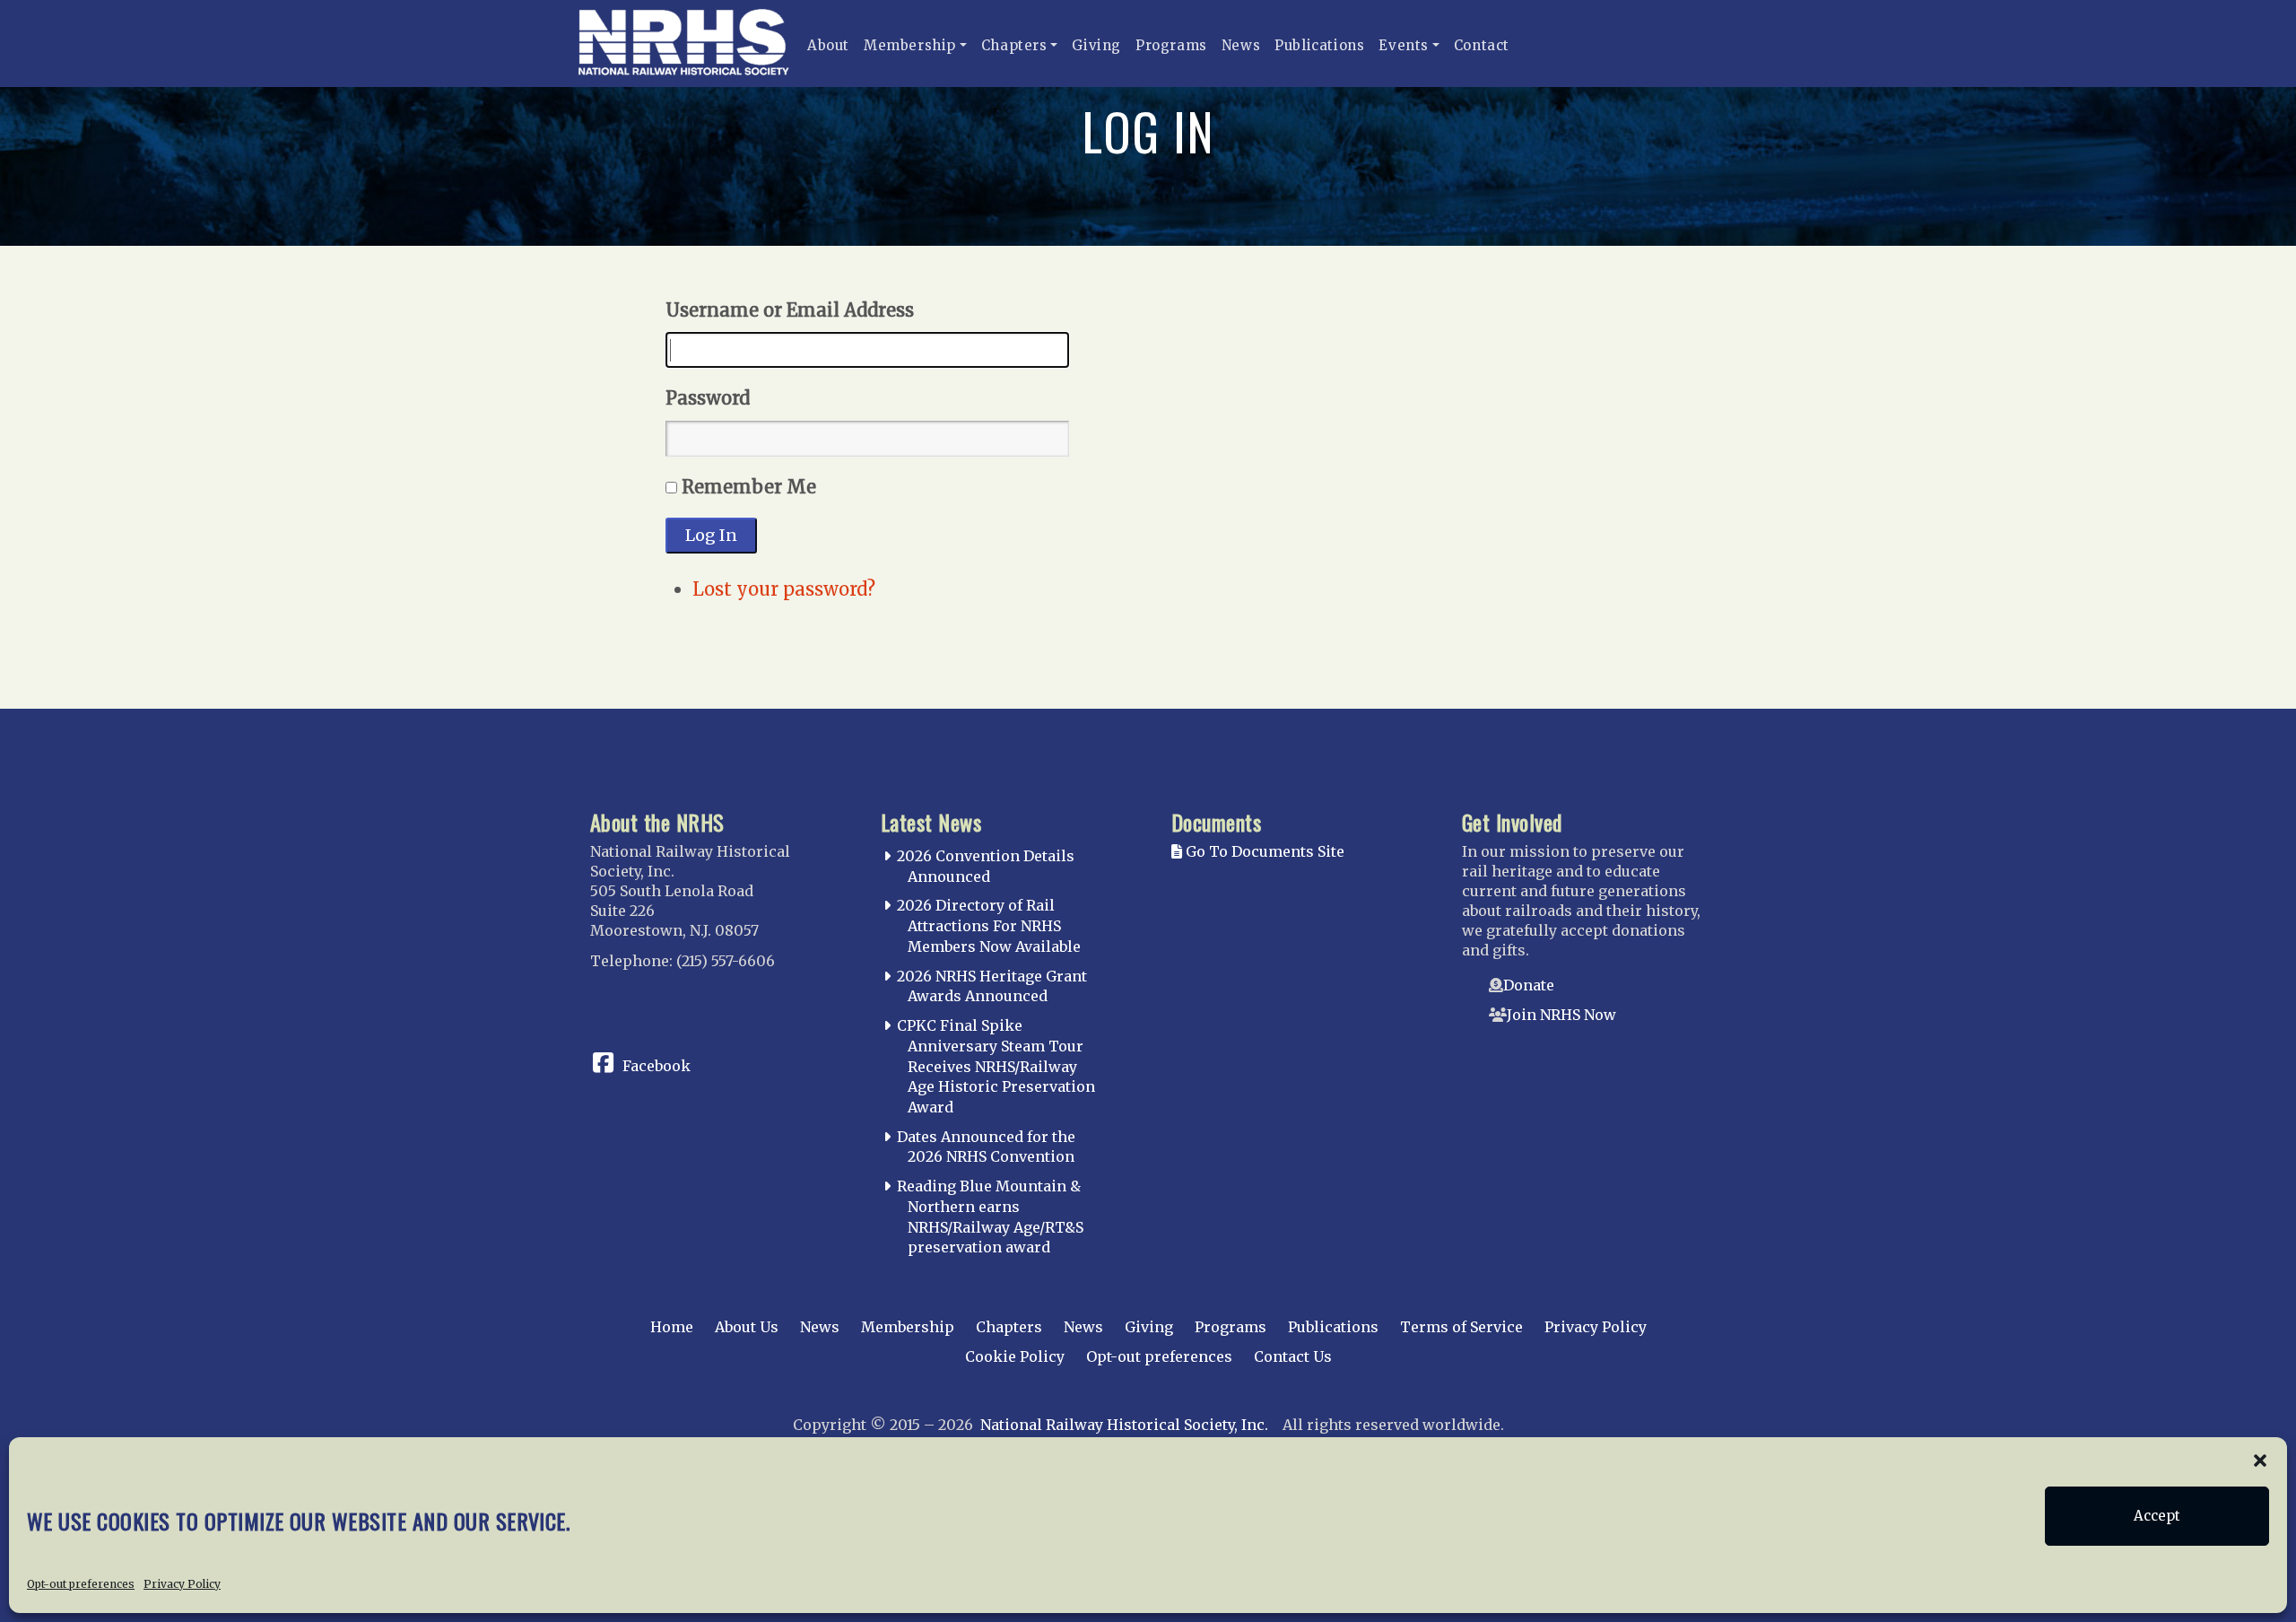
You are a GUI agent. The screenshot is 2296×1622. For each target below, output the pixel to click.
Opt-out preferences (81, 1583)
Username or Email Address (790, 310)
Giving (1096, 45)
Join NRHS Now (1561, 1015)
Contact (1482, 45)
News (1241, 45)
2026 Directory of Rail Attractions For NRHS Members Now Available (989, 926)
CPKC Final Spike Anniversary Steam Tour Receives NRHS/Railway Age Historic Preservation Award (996, 1066)
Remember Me (749, 487)
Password (708, 398)
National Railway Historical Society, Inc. (1124, 1425)
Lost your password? (784, 589)
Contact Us (1293, 1356)
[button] (2260, 1460)
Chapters (1014, 45)
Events (1404, 45)
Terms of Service (1461, 1327)
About (828, 45)
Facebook (657, 1066)
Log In (711, 535)
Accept (2157, 1516)
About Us (747, 1327)
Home (672, 1327)
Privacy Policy (182, 1583)
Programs (1171, 45)
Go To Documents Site (1263, 851)
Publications (1319, 45)
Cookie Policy (1015, 1356)
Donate (1529, 985)
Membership (910, 45)
